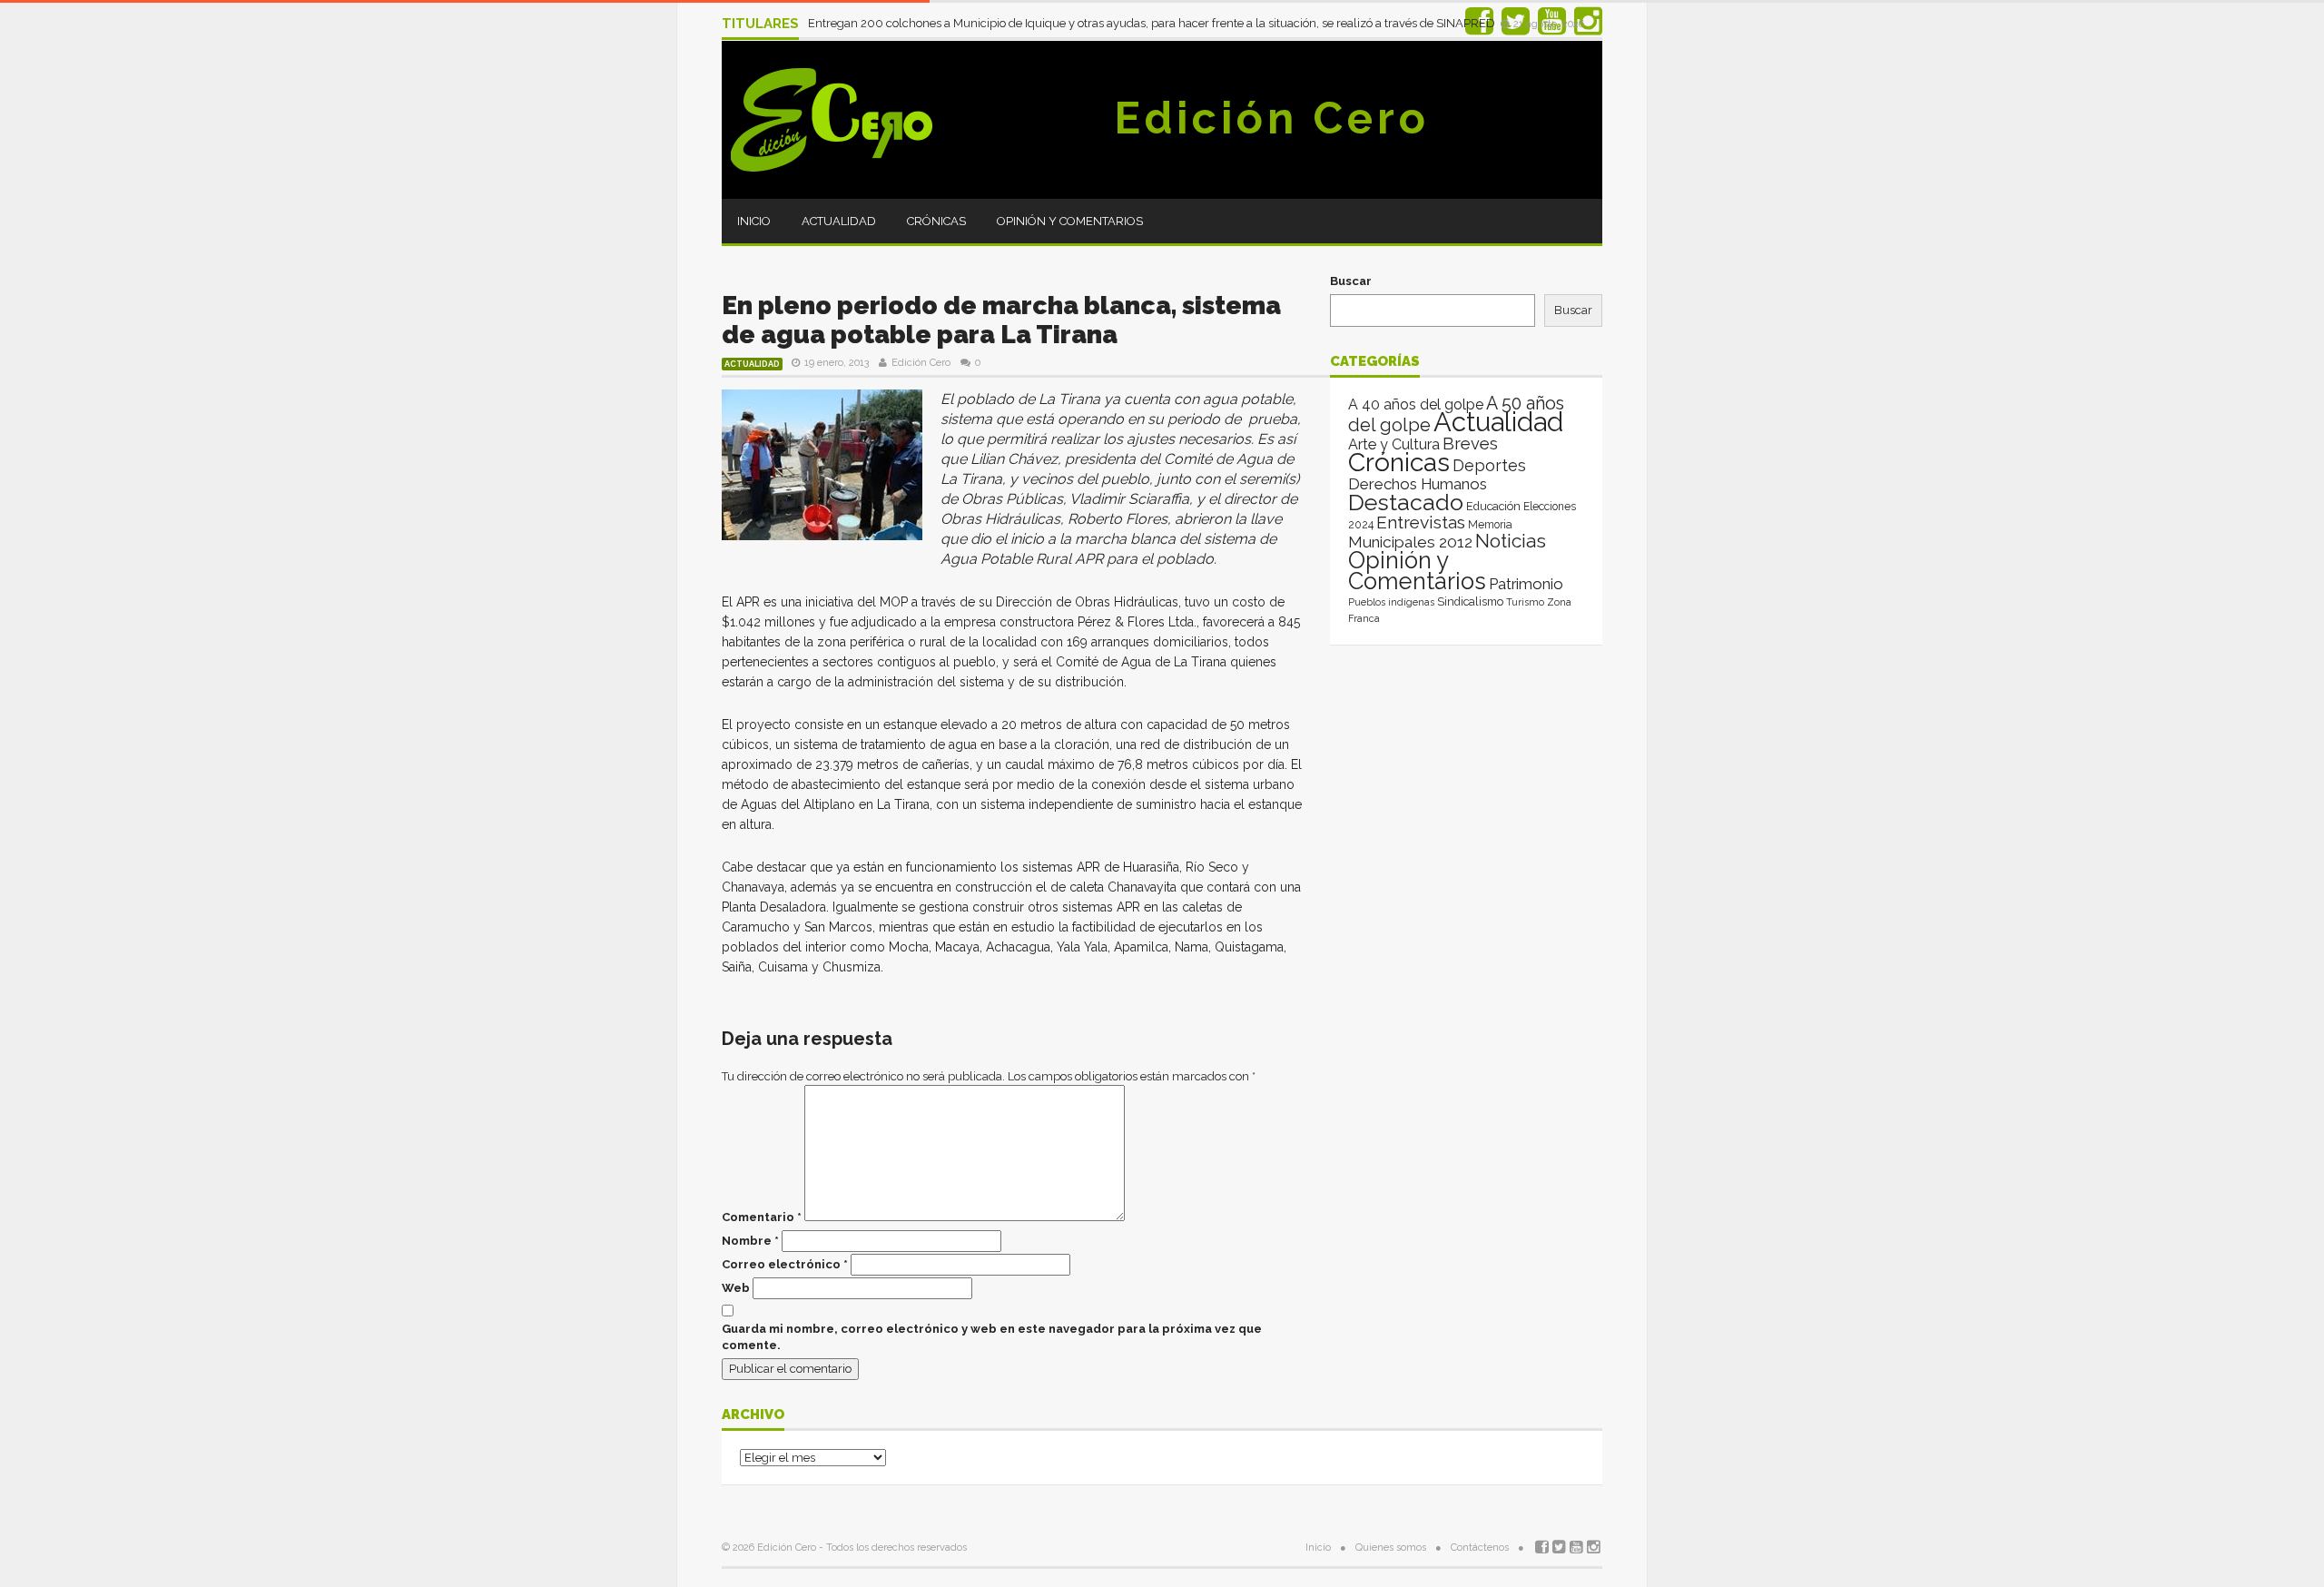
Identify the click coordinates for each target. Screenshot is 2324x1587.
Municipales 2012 (1410, 542)
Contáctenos (1480, 1548)
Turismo (1525, 602)
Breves (1470, 444)
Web (736, 1288)
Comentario (762, 1217)
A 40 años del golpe (1416, 404)
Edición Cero (1272, 118)
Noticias (1511, 541)
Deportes (1489, 465)
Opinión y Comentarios (1070, 221)
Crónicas (936, 221)
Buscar (1351, 281)
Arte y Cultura (1394, 444)
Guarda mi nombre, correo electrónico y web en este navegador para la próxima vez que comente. (992, 1337)
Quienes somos (1391, 1548)
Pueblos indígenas (1391, 602)
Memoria (1490, 525)
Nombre (750, 1241)
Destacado (1406, 502)
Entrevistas (1421, 522)
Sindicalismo (1470, 601)
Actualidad (839, 221)
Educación (1493, 506)
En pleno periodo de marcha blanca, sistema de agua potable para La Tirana (1001, 320)
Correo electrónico (785, 1264)
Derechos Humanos (1418, 484)
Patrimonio (1526, 584)
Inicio (754, 221)
